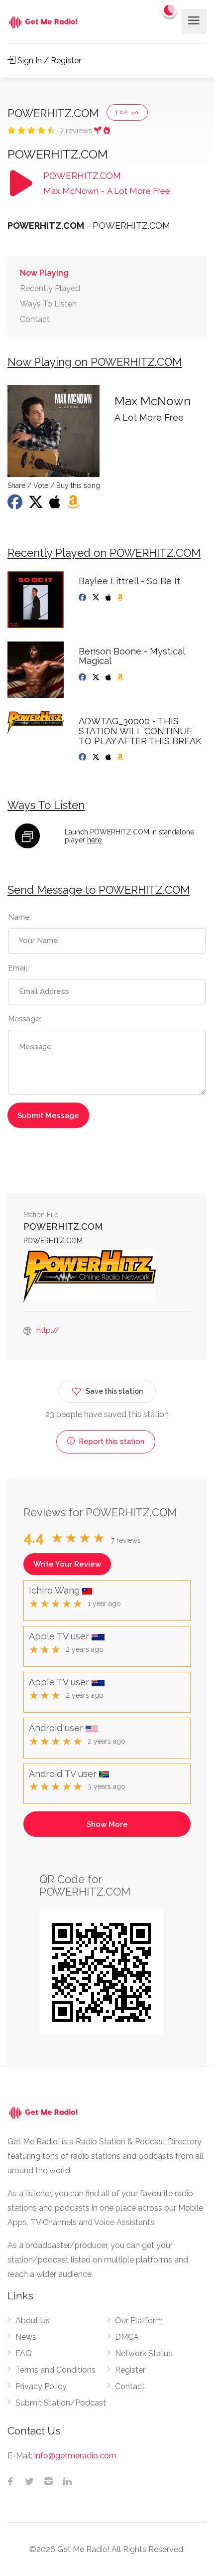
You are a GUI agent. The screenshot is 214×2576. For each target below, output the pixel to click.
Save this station (114, 1391)
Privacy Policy (41, 2386)
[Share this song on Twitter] (37, 505)
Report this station (110, 1442)
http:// (48, 1330)
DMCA (127, 2337)
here (94, 840)
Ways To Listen (48, 304)
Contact (35, 319)
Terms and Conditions (55, 2370)
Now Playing (44, 273)
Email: (19, 968)
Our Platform (139, 2321)
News (26, 2337)
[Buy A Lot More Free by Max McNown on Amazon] (74, 505)
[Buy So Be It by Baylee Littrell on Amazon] (121, 598)
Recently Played (50, 288)
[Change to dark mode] (170, 10)
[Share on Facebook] (16, 505)
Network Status (144, 2353)
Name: (20, 917)
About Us (33, 2321)
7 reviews (77, 131)
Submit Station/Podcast (61, 2403)
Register (130, 2370)
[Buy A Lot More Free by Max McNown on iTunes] (56, 505)
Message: (25, 1019)
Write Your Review (67, 1564)
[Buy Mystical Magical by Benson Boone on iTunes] (109, 677)
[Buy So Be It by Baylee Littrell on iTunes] (109, 598)
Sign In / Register (48, 61)
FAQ (24, 2353)
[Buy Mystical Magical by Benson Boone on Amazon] (121, 677)
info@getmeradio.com (75, 2456)
